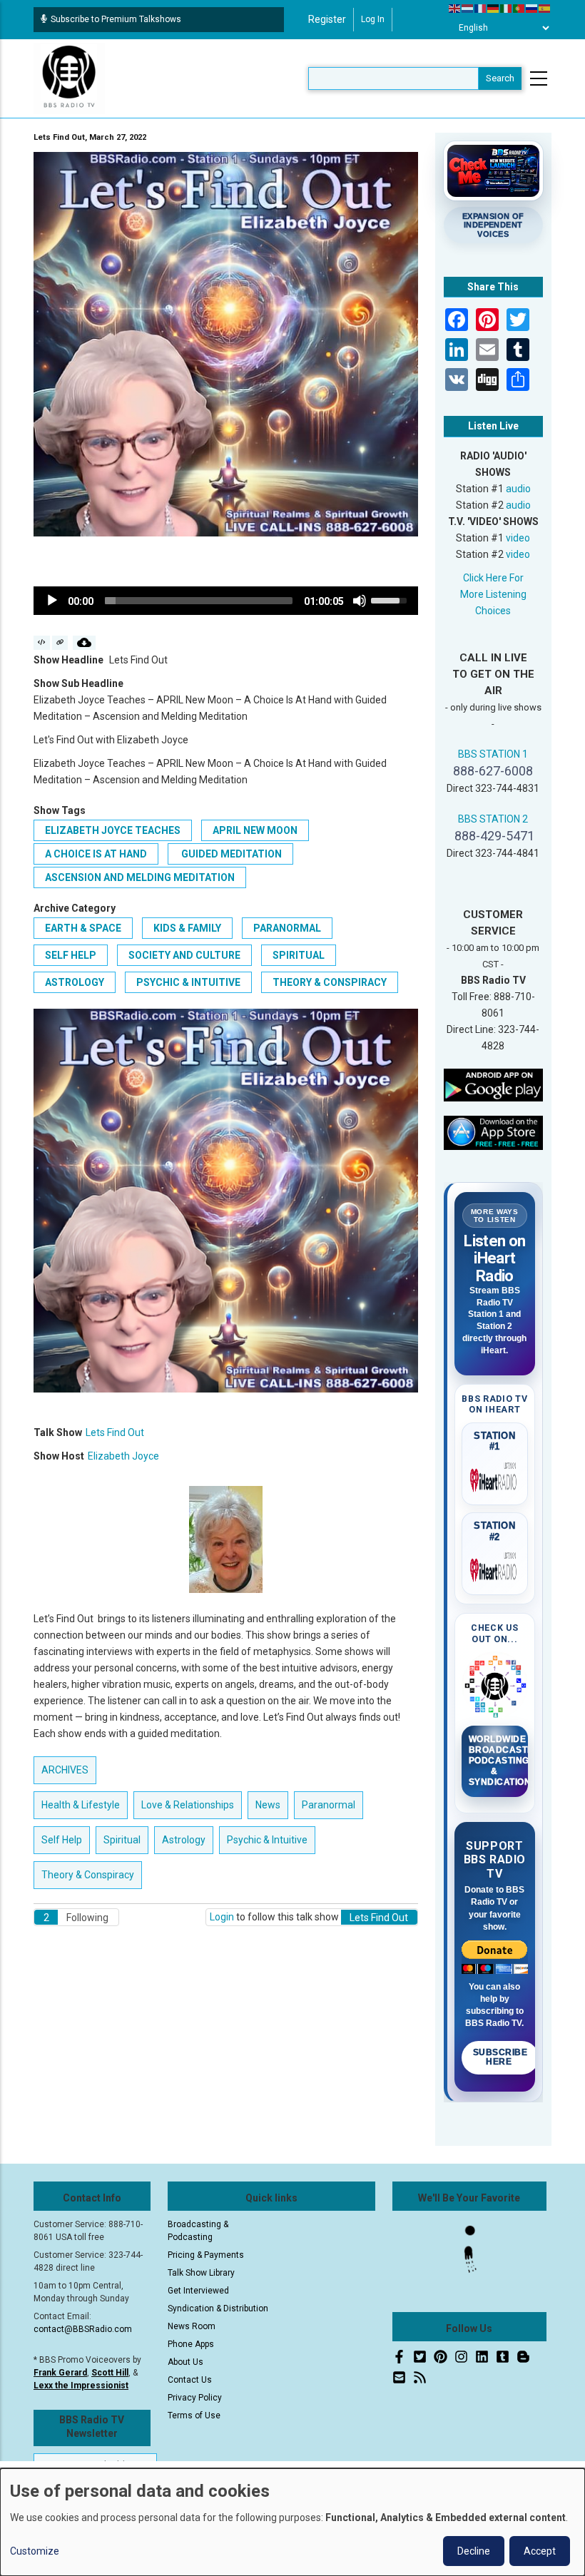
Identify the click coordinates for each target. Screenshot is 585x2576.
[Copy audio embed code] (42, 643)
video (518, 538)
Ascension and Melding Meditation (140, 877)
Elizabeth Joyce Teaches (113, 830)
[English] (455, 8)
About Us (185, 2362)
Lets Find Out (115, 1432)
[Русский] (532, 8)
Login (222, 1917)
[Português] (519, 8)
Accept (540, 2551)
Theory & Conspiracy (330, 982)
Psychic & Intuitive (188, 982)
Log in (373, 19)
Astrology (75, 982)
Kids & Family (187, 928)
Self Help (71, 955)
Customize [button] (35, 2551)
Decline (474, 2551)
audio (518, 489)
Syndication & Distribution (218, 2308)
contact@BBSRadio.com (83, 2329)
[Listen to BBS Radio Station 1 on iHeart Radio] (495, 1477)
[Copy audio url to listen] (60, 643)
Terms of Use (194, 2415)
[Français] (481, 8)
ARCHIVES (65, 1770)
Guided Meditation (230, 854)
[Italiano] (507, 8)
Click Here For (493, 578)
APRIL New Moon (255, 830)
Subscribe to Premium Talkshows (116, 19)
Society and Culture (184, 955)
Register (327, 19)
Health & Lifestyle (81, 1805)
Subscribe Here (500, 2057)
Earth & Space (83, 928)
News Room (192, 2326)
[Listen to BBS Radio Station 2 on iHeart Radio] (495, 1567)
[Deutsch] (494, 8)
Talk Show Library (201, 2273)
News (268, 1805)
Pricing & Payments (206, 2255)
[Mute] (360, 601)
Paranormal (287, 928)
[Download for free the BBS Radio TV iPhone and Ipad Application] (494, 1132)
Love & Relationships (188, 1805)
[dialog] (292, 2522)
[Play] (52, 601)
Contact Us (190, 2380)
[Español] (545, 8)
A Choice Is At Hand (96, 854)
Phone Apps (191, 2344)
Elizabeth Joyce (123, 1456)
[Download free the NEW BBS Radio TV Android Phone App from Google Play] (494, 1084)
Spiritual (299, 955)
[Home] (69, 78)
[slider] (199, 601)
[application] (226, 601)
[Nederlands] (468, 8)
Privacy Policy (195, 2398)
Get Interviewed (198, 2291)
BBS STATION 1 (493, 754)
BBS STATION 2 (493, 819)
